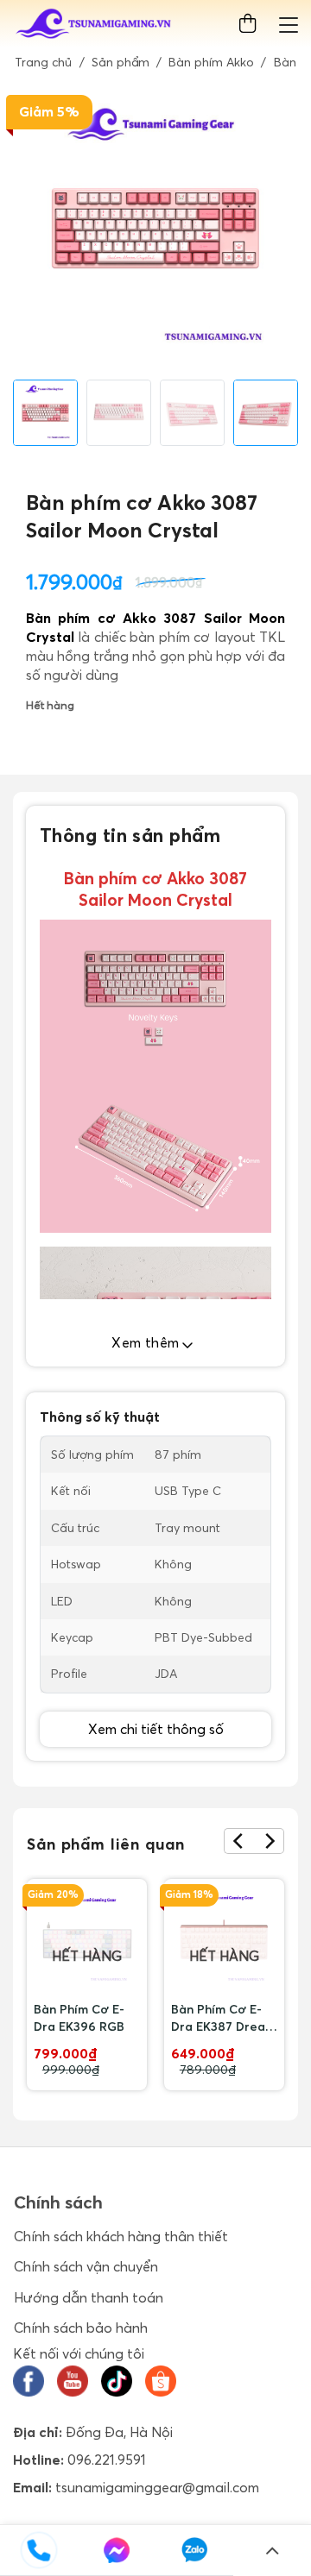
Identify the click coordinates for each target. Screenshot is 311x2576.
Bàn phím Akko (211, 62)
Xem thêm (147, 1342)
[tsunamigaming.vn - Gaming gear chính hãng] (94, 24)
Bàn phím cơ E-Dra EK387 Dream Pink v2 (223, 2018)
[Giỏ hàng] (251, 24)
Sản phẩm (121, 62)
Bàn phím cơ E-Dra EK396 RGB (79, 2018)
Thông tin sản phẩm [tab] (130, 835)
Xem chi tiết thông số (156, 1729)
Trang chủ (43, 62)
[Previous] (239, 1841)
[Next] (269, 1841)
